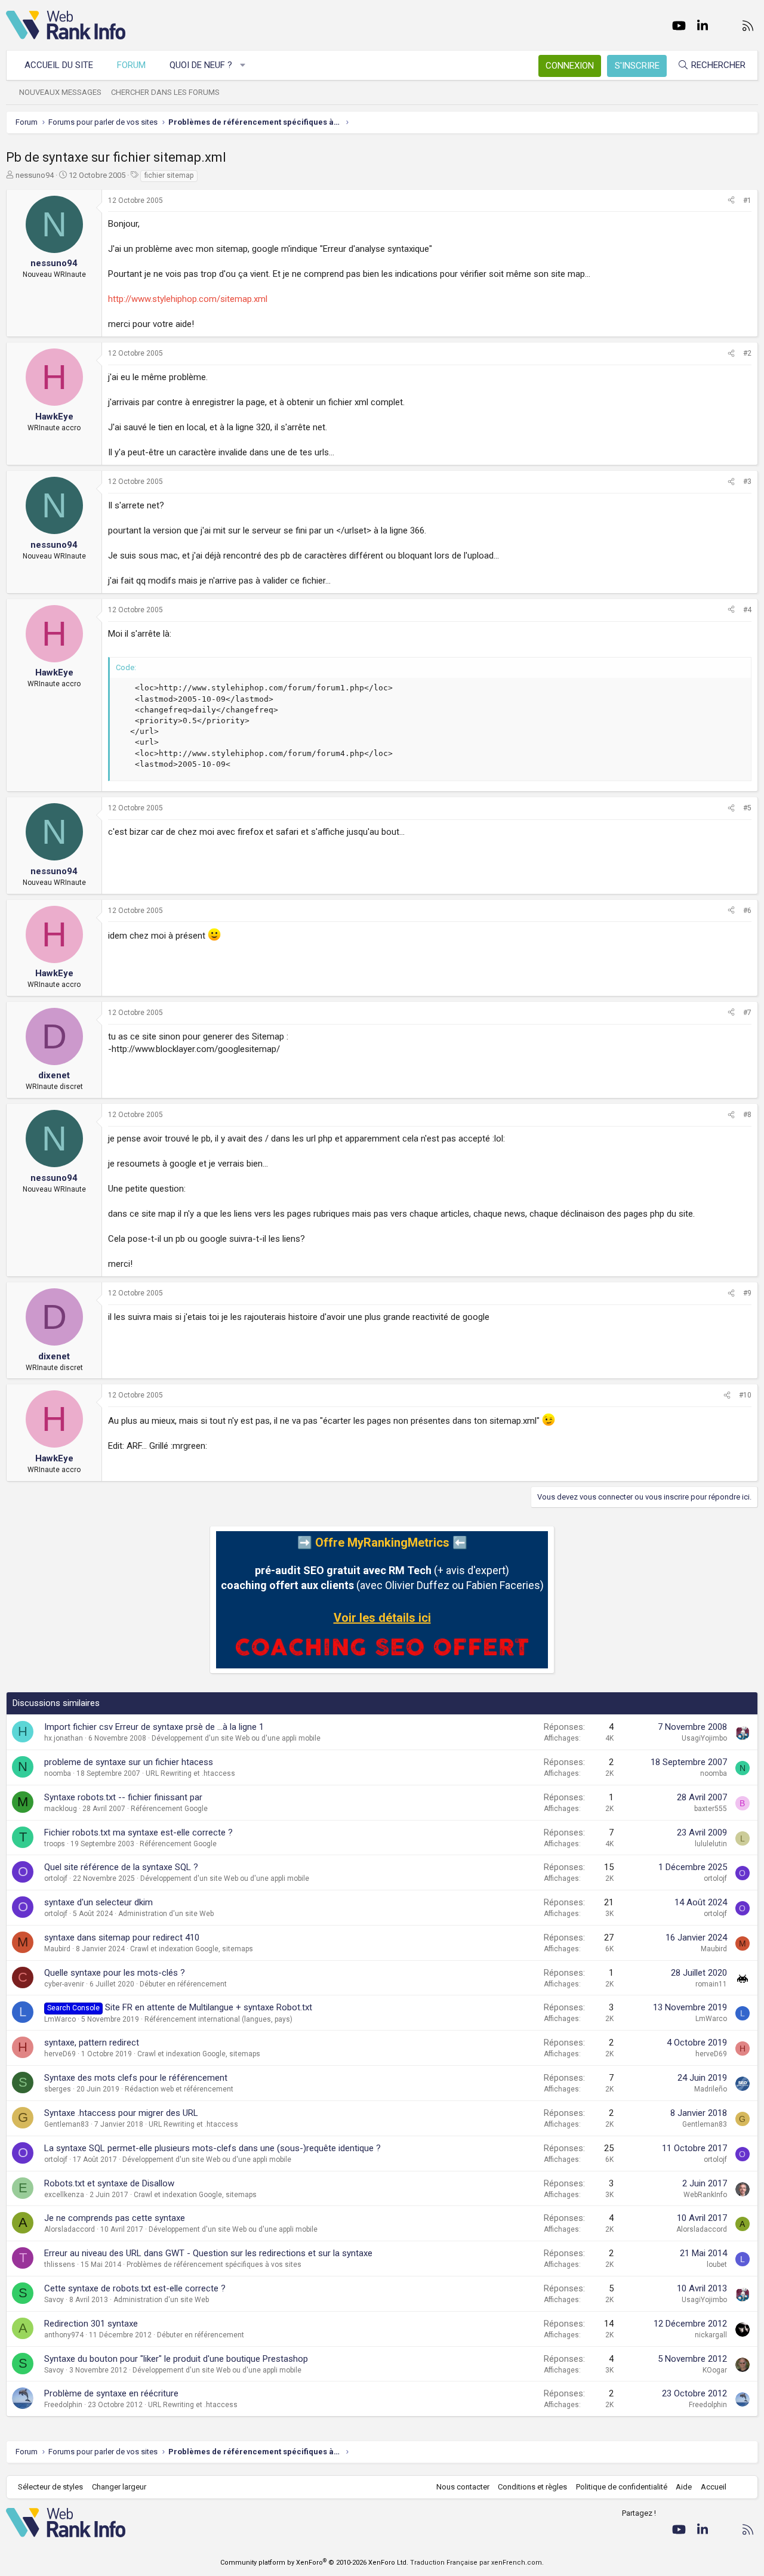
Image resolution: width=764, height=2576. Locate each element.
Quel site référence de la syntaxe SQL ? (121, 1867)
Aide (684, 2487)
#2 (747, 353)
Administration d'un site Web (166, 1914)
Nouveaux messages (60, 92)
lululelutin (711, 1844)
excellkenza (64, 2195)
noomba (58, 1773)
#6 (747, 911)
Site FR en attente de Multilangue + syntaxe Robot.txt (209, 2007)
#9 (747, 1293)
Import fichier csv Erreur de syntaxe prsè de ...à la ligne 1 (154, 1727)
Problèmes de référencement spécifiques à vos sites (214, 2265)
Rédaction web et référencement (179, 2089)
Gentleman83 (67, 2124)
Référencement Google (169, 1809)
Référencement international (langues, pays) (218, 2019)
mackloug (61, 1809)
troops (55, 1844)
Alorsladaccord (70, 2229)
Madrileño (711, 2089)
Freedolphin (63, 2405)
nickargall (711, 2335)
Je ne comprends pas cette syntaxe (115, 2218)
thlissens (60, 2265)
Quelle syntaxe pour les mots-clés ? (115, 1973)
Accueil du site (59, 65)
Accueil (714, 2487)
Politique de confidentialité (622, 2487)
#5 (747, 808)
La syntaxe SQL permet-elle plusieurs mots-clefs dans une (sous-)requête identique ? (212, 2148)
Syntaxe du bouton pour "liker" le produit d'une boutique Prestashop (176, 2359)
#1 (747, 200)
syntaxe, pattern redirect (92, 2043)
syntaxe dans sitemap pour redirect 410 (122, 1938)
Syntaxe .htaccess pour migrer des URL (121, 2113)
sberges (58, 2089)
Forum (131, 65)
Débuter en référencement (183, 1984)
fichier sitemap (169, 175)
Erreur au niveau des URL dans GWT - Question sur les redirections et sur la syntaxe (208, 2253)
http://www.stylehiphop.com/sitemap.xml (188, 299)
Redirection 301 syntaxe (91, 2324)
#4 (747, 610)
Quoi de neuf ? (201, 65)
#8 (747, 1115)
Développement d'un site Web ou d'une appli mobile (236, 1738)
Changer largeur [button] (119, 2487)
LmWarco (60, 2019)
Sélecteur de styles (50, 2487)
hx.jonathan (64, 1738)
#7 (747, 1013)
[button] (243, 65)
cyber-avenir (64, 1984)
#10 (745, 1395)
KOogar (715, 2370)
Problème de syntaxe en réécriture (111, 2393)
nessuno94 (35, 175)
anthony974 (64, 2335)
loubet (717, 2265)
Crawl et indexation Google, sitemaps (192, 1949)
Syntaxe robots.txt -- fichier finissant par (123, 1797)
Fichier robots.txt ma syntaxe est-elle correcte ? (138, 1832)
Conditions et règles (532, 2487)
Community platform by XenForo (314, 2563)
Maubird (57, 1949)
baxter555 (711, 1809)
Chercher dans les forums (165, 92)
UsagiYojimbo (704, 1738)
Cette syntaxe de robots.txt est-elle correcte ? (135, 2288)
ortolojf (56, 1878)
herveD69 (60, 2054)
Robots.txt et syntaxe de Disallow (109, 2183)
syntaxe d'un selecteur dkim (98, 1902)
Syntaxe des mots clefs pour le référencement (136, 2078)
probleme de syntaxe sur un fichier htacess (129, 1762)
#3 (747, 482)
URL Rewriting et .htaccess (190, 1773)
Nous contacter (463, 2487)
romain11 (711, 1984)
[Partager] (731, 201)
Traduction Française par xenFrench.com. (477, 2563)
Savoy (54, 2300)
